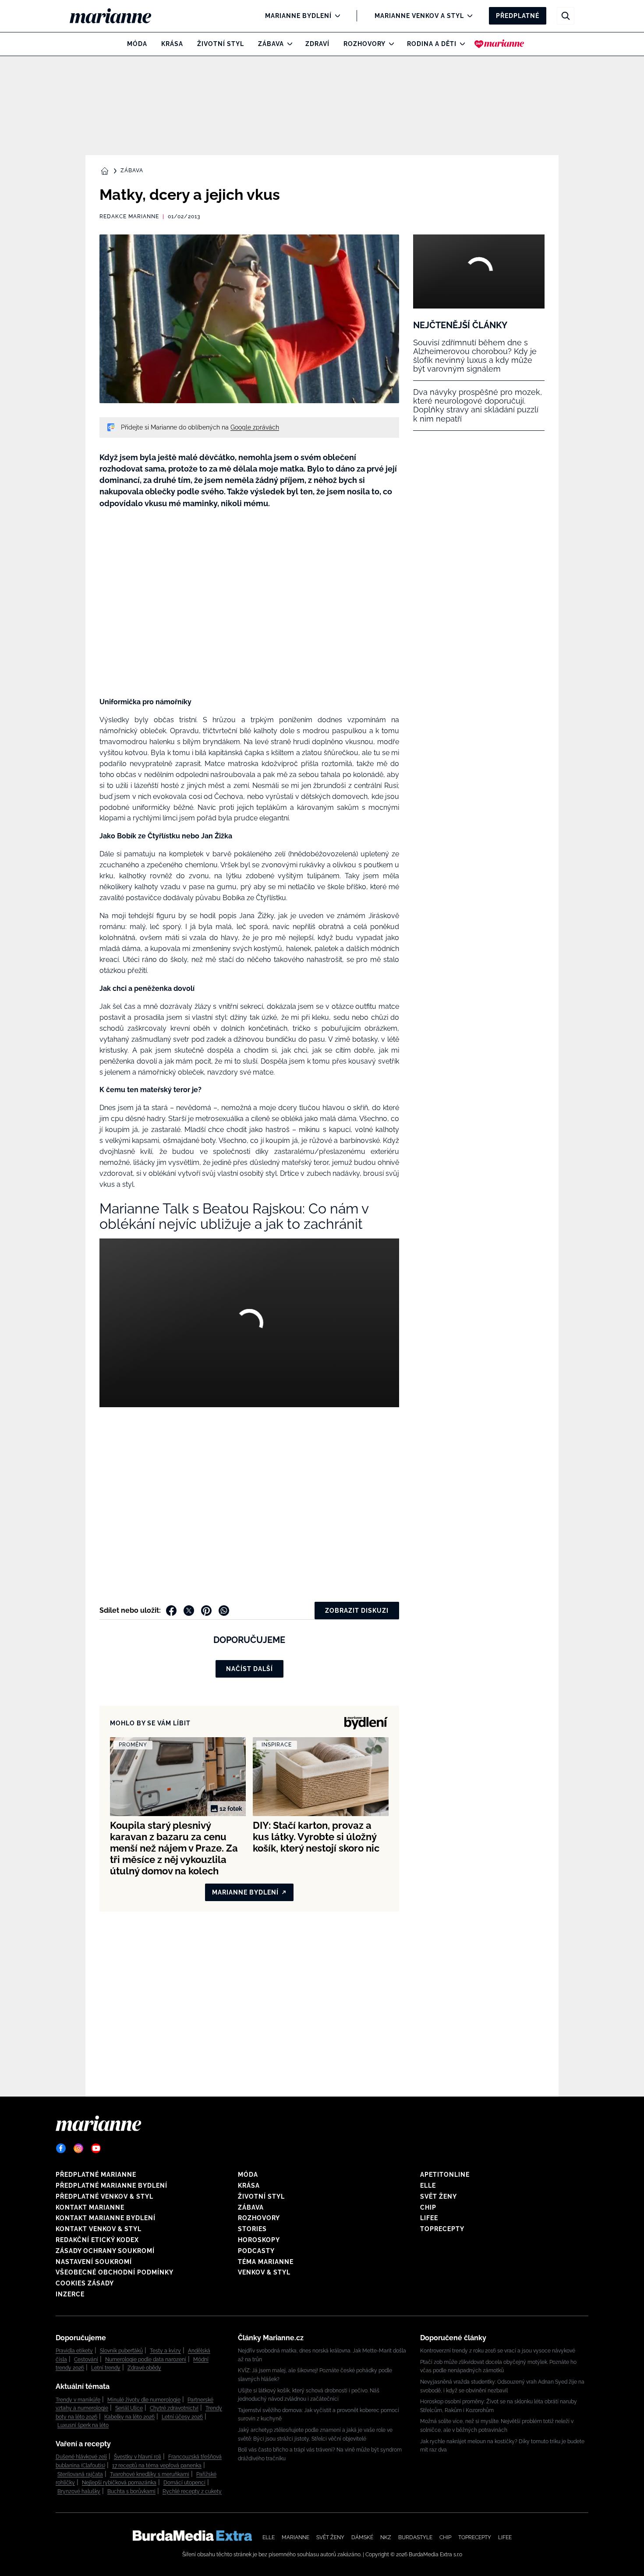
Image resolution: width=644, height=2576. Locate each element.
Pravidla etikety (74, 2351)
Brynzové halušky (79, 2491)
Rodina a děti (432, 44)
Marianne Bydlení (298, 16)
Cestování (86, 2360)
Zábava (271, 44)
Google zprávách (255, 427)
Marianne (295, 2537)
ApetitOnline (445, 2175)
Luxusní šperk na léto (83, 2425)
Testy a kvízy (165, 2351)
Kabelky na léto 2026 (129, 2417)
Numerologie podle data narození (146, 2360)
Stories (252, 2229)
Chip (428, 2207)
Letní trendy (106, 2368)
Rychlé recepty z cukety (192, 2491)
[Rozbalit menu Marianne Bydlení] (335, 16)
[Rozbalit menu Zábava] (288, 44)
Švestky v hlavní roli (138, 2457)
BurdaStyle (415, 2537)
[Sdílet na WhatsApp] (224, 1611)
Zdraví (317, 44)
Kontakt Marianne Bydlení (106, 2218)
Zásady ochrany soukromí (105, 2251)
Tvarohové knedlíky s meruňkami (150, 2474)
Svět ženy (439, 2196)
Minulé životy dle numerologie (144, 2400)
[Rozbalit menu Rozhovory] (389, 44)
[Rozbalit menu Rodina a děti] (460, 44)
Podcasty (256, 2251)
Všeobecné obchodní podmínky (115, 2272)
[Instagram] (78, 2148)
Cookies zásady (85, 2283)
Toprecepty (442, 2229)
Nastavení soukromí (94, 2262)
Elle (428, 2186)
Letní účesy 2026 (182, 2417)
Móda (137, 44)
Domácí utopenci (184, 2483)
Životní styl (221, 44)
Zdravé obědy (144, 2368)
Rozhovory (364, 44)
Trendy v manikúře (78, 2400)
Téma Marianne (266, 2262)
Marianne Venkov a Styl (419, 16)
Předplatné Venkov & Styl (104, 2196)
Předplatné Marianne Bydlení (111, 2186)
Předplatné (518, 16)
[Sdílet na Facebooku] (171, 1611)
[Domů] (118, 16)
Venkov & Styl (264, 2272)
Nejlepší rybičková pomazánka (119, 2483)
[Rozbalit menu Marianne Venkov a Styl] (468, 16)
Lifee (429, 2218)
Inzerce (70, 2294)
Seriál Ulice (129, 2408)
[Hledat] (566, 16)
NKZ (386, 2537)
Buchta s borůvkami (131, 2491)
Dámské (362, 2537)
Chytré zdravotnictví (174, 2408)
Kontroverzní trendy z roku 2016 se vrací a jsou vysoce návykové (498, 2351)
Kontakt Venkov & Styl (99, 2229)
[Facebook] (61, 2148)
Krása (172, 44)
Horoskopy (259, 2240)
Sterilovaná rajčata (80, 2474)
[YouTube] (96, 2148)
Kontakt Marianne (90, 2207)
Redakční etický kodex (97, 2240)
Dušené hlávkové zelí (81, 2457)
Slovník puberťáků (121, 2351)
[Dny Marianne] (499, 44)
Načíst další (249, 1669)
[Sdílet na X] (189, 1611)
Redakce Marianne (129, 216)
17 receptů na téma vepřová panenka (157, 2466)
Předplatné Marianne (96, 2175)
